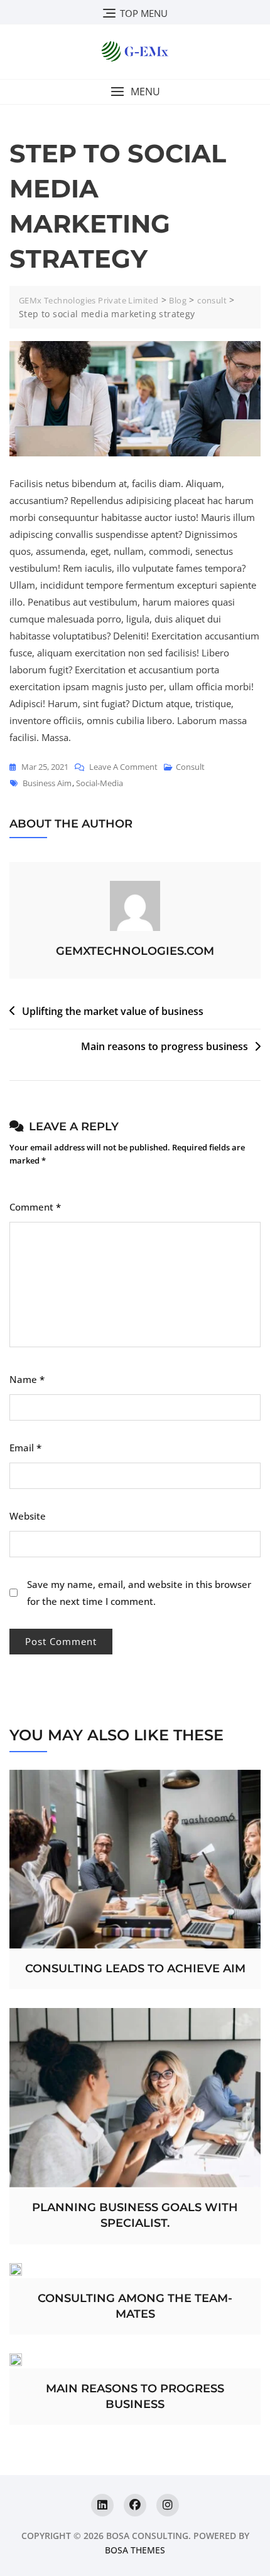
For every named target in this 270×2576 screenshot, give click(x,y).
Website (28, 1516)
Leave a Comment (123, 765)
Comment (35, 1207)
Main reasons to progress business (165, 1046)
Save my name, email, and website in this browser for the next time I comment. (139, 1593)
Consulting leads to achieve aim (135, 1969)
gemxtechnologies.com (135, 951)
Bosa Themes (135, 2550)
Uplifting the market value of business (113, 1011)
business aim (47, 783)
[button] (135, 92)
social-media (100, 783)
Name (27, 1379)
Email (25, 1448)
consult (190, 767)
